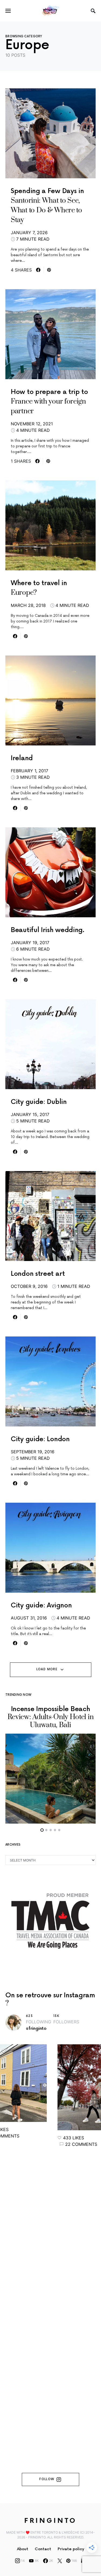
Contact (43, 2549)
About (23, 2549)
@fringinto (36, 2029)
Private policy (71, 2549)
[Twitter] (60, 2561)
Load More (47, 1669)
